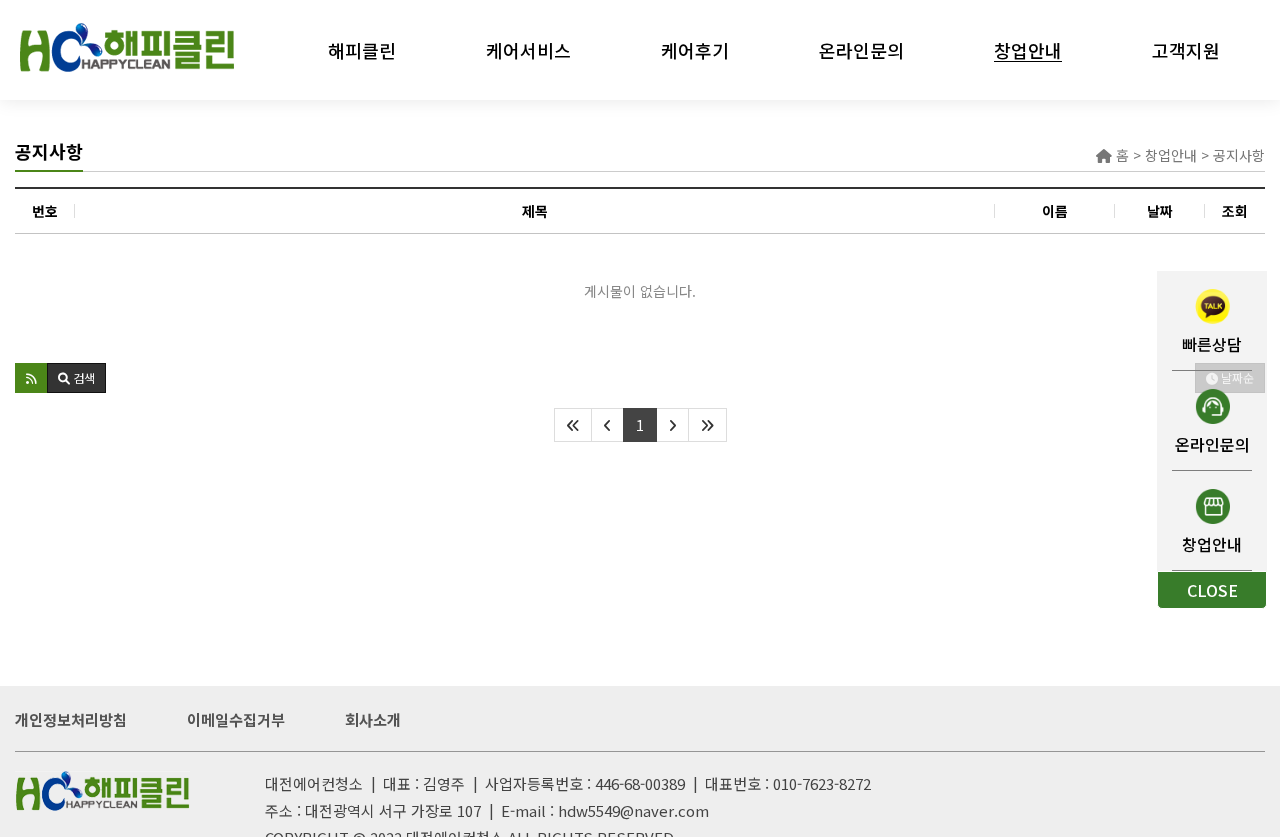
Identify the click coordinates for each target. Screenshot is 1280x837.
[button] (31, 378)
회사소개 (373, 719)
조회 (1235, 211)
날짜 (1160, 211)
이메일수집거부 (236, 719)
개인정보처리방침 (71, 719)
